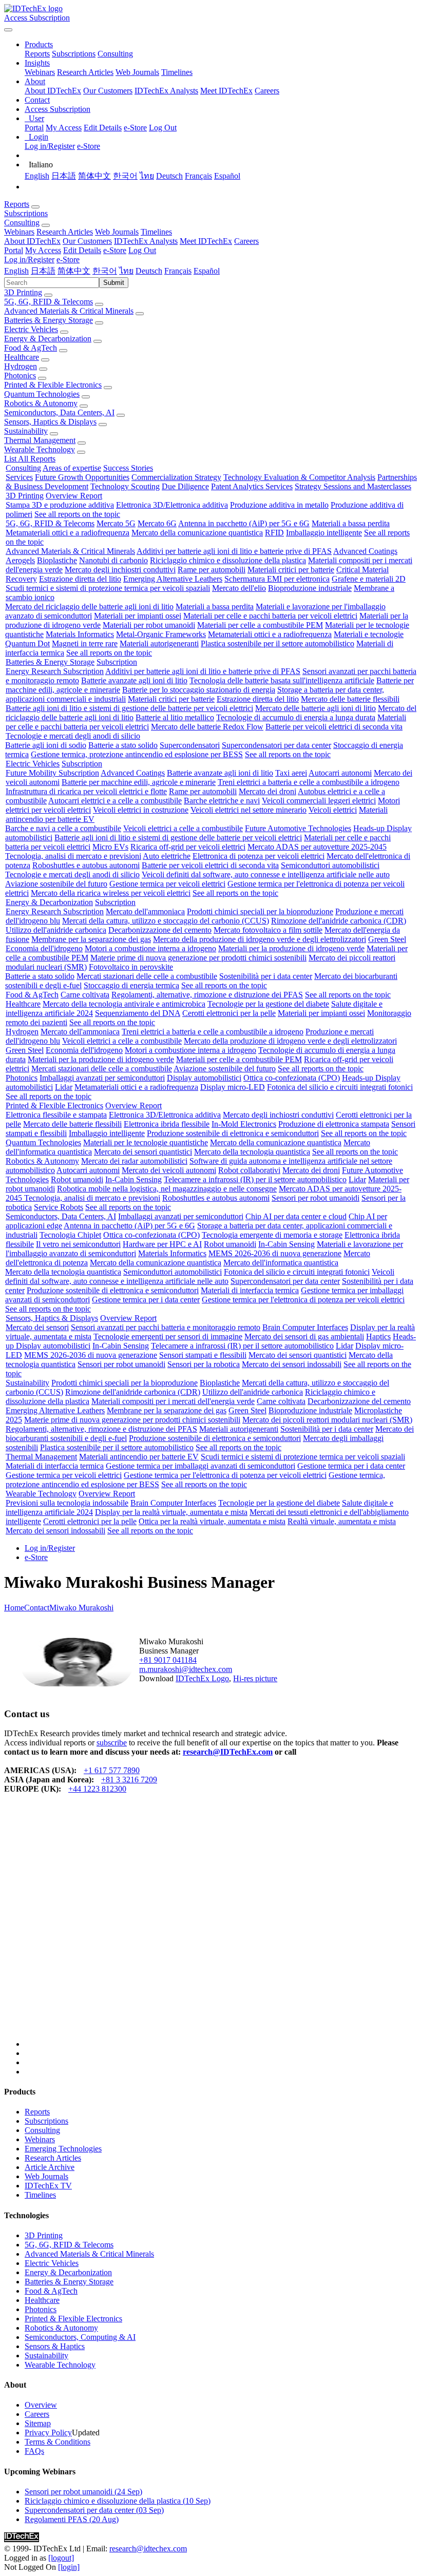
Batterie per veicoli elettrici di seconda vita (334, 727)
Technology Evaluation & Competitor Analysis (299, 477)
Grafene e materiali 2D (369, 579)
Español (227, 176)
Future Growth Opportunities (82, 477)
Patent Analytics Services (252, 486)
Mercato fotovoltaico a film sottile (268, 930)
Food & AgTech (31, 348)
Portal (34, 128)
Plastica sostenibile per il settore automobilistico (278, 643)
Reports (37, 54)
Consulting (115, 54)
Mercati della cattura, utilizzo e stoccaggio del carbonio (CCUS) (166, 921)
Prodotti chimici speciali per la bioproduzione (260, 911)
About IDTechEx (53, 91)
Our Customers (108, 91)
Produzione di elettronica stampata (334, 1124)
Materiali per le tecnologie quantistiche (146, 1142)
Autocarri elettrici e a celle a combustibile (115, 801)
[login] (69, 2567)
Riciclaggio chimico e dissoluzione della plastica (228, 560)
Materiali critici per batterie (291, 570)
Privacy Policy (48, 2433)
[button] (39, 44)
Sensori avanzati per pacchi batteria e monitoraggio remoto (166, 1327)
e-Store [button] (115, 250)
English (37, 176)
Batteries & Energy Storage (49, 320)
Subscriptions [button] (26, 213)
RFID (274, 533)
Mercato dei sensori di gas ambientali (304, 1337)
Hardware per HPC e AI (162, 1244)
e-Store (135, 128)
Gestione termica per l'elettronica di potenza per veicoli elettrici (303, 1300)
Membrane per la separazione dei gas (91, 939)
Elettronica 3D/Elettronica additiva (172, 505)
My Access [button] (43, 250)
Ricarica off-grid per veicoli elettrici (188, 847)
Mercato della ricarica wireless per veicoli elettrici (111, 893)
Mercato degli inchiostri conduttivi (120, 570)
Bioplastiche (57, 560)
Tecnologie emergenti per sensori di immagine (168, 1337)
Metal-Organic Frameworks (161, 634)
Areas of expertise (72, 468)
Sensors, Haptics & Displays (50, 422)
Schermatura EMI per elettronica (277, 579)
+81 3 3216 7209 (129, 1780)
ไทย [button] (126, 271)
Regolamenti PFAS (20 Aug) (72, 2519)
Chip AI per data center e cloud (296, 1216)
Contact (37, 1608)
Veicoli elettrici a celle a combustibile (183, 828)
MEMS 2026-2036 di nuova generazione (275, 1253)
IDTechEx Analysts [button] (146, 241)
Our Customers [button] (87, 241)
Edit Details (103, 128)
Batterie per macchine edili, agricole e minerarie (139, 782)
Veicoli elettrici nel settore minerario (248, 810)
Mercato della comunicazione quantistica (197, 533)
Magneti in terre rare (85, 643)
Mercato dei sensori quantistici (143, 1152)
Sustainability (26, 431)
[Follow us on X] (221, 1930)
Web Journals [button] (117, 232)
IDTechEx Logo (202, 1678)
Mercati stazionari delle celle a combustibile (147, 976)
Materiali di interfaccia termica (250, 1290)
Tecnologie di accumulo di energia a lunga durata (296, 717)
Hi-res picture (255, 1678)
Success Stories (128, 468)
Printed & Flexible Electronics (53, 385)
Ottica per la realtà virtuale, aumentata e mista (212, 1521)
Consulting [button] (22, 223)
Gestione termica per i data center (146, 1300)
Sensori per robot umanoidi (315, 1198)
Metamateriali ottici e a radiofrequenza (68, 533)
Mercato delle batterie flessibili (350, 699)
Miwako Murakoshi (81, 1608)
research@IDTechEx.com (228, 1752)
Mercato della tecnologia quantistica (252, 1152)
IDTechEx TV (48, 2186)
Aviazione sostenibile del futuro (56, 884)
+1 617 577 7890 (112, 1770)
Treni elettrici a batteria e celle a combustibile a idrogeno (309, 782)
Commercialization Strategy (176, 477)
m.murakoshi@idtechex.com (186, 1669)
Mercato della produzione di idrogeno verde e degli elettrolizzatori (260, 939)
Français (198, 176)
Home (14, 1608)
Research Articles (85, 72)
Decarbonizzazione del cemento (160, 930)
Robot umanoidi (77, 1179)
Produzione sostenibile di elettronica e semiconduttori (233, 1133)
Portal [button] (14, 250)
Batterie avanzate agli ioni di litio (134, 680)
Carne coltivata (85, 995)
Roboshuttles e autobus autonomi (86, 865)
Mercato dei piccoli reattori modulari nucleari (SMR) (327, 1420)
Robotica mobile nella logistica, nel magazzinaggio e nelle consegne (167, 1189)
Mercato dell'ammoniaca (145, 911)
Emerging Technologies (63, 2149)
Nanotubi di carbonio (113, 560)
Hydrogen (21, 366)
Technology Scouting (125, 486)
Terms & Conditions (58, 2442)
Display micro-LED (233, 1087)
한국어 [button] (105, 271)
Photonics (20, 376)
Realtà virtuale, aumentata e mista (342, 1521)
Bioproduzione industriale (310, 588)
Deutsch (169, 176)
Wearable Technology (40, 449)
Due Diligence (185, 486)
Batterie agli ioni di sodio (46, 745)
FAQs (34, 2451)
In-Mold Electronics (244, 1124)
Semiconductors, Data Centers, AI (59, 412)
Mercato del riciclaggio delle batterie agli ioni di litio (89, 607)
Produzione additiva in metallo (279, 505)
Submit (114, 283)
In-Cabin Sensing (133, 1179)
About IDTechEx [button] (32, 241)
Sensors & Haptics (55, 2346)
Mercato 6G (157, 523)
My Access (64, 128)
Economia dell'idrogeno (44, 948)
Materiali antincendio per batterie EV (139, 1457)
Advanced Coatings (365, 551)
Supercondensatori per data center (276, 745)
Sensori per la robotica (204, 1364)
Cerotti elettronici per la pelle (229, 1013)
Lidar (64, 1087)
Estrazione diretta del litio (80, 579)
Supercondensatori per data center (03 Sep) (94, 2510)
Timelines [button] (156, 232)
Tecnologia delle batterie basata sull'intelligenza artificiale (282, 680)
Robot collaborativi (249, 1170)
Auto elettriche (167, 856)
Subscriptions (74, 54)
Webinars (40, 72)
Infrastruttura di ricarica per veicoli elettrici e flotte (86, 791)
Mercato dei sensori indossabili (292, 1364)
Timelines (177, 72)
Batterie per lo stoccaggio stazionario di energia (199, 690)
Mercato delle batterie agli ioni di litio (315, 708)
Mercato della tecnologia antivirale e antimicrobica (124, 1004)
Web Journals (137, 72)
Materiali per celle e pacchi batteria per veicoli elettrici (270, 616)
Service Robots (59, 1207)
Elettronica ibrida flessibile (167, 1124)
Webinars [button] (19, 232)
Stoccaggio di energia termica (131, 985)
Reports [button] (17, 204)
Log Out (163, 128)
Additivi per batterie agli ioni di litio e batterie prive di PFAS (234, 551)
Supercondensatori (190, 745)
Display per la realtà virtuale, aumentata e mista (171, 1512)
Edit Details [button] (82, 250)
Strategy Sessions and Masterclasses (353, 486)
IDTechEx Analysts (166, 91)
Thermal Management (40, 440)
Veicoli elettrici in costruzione (141, 810)
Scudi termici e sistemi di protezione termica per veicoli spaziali (108, 588)
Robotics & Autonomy (41, 403)
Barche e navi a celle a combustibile (63, 828)
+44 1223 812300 (97, 1789)
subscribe (112, 1743)
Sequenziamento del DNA (138, 1013)
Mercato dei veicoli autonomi (169, 1170)
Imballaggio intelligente (324, 533)
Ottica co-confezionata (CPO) (292, 1078)
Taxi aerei (291, 773)
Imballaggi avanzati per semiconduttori (102, 1078)
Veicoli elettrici (333, 810)
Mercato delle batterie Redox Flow (207, 727)
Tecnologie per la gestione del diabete (268, 1004)
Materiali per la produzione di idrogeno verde (291, 948)
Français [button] (178, 271)
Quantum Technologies (42, 394)
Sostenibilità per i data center (266, 976)
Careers (267, 91)
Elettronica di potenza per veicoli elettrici (259, 856)
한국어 (125, 176)
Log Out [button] (142, 250)
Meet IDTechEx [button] (206, 241)
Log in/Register (50, 146)
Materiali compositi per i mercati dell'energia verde (173, 1401)
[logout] (61, 2558)
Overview (41, 2405)
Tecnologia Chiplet (70, 1235)
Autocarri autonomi (340, 773)
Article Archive (50, 2167)
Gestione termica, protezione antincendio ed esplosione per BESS (137, 754)
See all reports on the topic (77, 514)
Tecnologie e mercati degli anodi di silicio (73, 736)
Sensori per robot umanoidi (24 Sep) (83, 2492)
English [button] (16, 271)
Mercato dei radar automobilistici (134, 1161)
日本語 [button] (43, 271)
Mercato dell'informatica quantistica (281, 1263)
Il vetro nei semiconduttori (78, 1244)
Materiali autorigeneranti (159, 643)
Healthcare (22, 357)
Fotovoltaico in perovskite (131, 967)
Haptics (378, 1337)
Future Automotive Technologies (298, 828)
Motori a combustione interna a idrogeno (150, 948)
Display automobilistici (204, 1078)
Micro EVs (110, 847)
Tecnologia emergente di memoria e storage (272, 1235)
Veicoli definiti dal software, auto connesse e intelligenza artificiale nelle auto (266, 874)
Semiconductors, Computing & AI (80, 2337)
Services (19, 477)
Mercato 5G (116, 523)
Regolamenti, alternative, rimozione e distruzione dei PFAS (207, 995)
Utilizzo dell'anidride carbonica (56, 930)
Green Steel (387, 939)
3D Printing (23, 292)
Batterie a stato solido (123, 745)
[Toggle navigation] (8, 30)
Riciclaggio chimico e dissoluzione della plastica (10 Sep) (118, 2501)
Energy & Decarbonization (48, 339)
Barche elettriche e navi (222, 801)
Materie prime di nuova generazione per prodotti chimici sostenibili (198, 958)
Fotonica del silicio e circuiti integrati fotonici (340, 1087)
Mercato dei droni (267, 791)
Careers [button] (246, 241)
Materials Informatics (80, 634)
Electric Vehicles (31, 329)
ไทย (147, 176)
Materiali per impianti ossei (138, 616)
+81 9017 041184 (168, 1660)
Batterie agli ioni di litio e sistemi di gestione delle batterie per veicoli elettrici (129, 708)
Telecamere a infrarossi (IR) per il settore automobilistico (255, 1179)
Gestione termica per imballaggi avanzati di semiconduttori (200, 1466)
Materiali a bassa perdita (351, 523)
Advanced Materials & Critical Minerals (69, 311)
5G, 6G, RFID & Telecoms (49, 302)
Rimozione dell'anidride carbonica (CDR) (339, 921)
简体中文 (94, 176)
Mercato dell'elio (239, 588)
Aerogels (20, 560)
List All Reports (30, 459)
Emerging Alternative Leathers (173, 579)
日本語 (64, 176)
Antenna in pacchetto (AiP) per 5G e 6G (244, 523)
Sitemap (38, 2423)
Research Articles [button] (65, 232)
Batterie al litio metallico (175, 717)
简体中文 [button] (74, 271)
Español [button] (207, 271)
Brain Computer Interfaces (305, 1327)
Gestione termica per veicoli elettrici (167, 884)
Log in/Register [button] (29, 259)
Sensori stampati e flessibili (203, 1355)
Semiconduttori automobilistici (330, 865)
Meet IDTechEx (226, 91)
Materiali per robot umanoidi (149, 625)
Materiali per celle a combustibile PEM (260, 625)
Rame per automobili (212, 570)
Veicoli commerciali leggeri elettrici (319, 801)
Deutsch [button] (149, 271)
